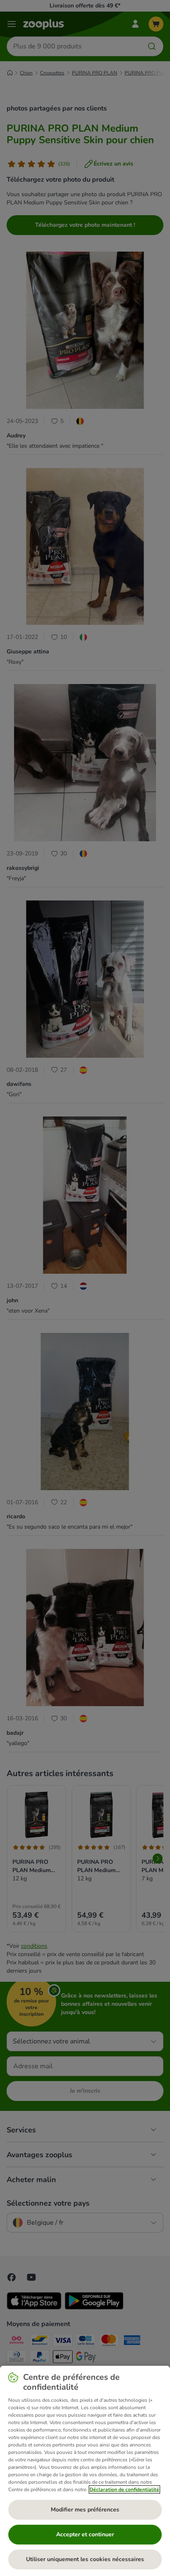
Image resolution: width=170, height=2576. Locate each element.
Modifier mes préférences (85, 2510)
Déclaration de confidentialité (124, 2490)
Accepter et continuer (85, 2534)
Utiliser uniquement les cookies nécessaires (85, 2559)
